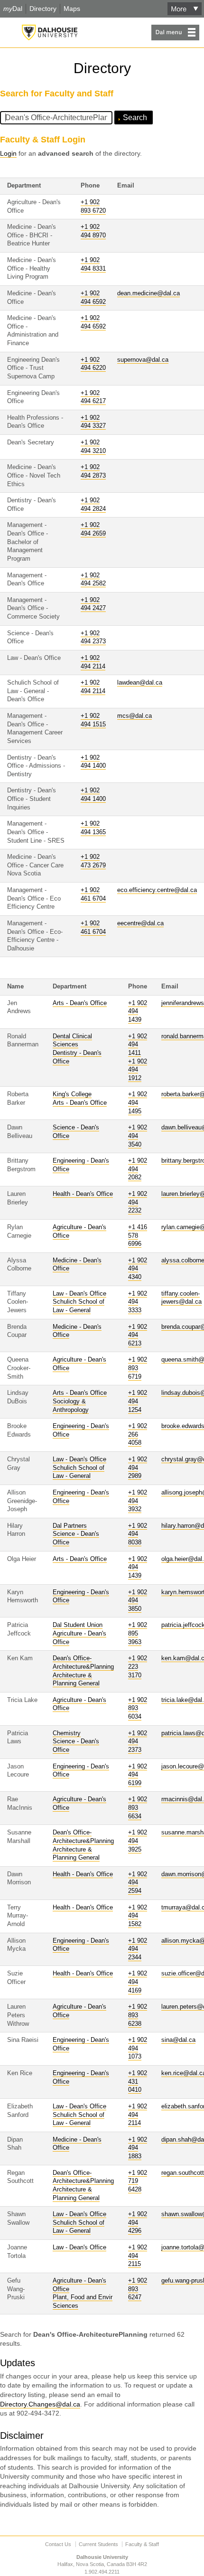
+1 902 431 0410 (138, 2082)
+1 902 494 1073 (138, 2048)
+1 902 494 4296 (138, 2223)
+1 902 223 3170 (138, 1667)
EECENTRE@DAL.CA (140, 923)
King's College (72, 1094)
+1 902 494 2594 (138, 1883)
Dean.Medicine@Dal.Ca (148, 293)
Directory (43, 9)
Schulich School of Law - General (79, 2227)
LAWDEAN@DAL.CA (140, 683)
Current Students (98, 2544)
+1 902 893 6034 (138, 1708)
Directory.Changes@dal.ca (40, 2404)
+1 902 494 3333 (138, 1302)
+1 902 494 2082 (138, 1169)
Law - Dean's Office (79, 1294)
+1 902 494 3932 (138, 1501)
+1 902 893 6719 (138, 1368)
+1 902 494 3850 (138, 1601)
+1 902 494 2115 (138, 2256)
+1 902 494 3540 (138, 1136)
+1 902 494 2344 (138, 1949)
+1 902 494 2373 (138, 1742)
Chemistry (67, 1733)
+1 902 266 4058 (138, 1434)
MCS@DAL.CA (134, 716)
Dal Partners (70, 1526)
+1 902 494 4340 (138, 1269)
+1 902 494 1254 (138, 1401)
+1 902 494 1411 (138, 1045)
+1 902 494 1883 (138, 2148)
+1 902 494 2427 (93, 604)
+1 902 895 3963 (138, 1633)
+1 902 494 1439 (138, 1011)
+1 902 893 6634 (138, 1808)
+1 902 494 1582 (138, 1916)
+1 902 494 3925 (138, 1841)
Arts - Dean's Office (80, 1003)
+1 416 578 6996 (138, 1236)
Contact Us (58, 2544)
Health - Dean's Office (83, 1194)
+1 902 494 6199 (138, 1775)
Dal (13, 9)
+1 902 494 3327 (93, 422)
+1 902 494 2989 (138, 1468)
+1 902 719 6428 (138, 2181)
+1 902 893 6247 (138, 2289)
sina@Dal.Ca (178, 2040)
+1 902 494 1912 (138, 1070)
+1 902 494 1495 (138, 1103)
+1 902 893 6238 (138, 2015)
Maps (72, 9)
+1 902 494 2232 (138, 1202)
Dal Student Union (78, 1625)
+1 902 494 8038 (138, 1534)
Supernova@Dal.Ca (143, 360)
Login (8, 153)
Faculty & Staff (142, 2544)
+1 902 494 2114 (138, 2115)
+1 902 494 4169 (138, 1982)
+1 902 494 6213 (138, 1335)
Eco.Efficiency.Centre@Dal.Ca (157, 890)
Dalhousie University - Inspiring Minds (50, 33)
